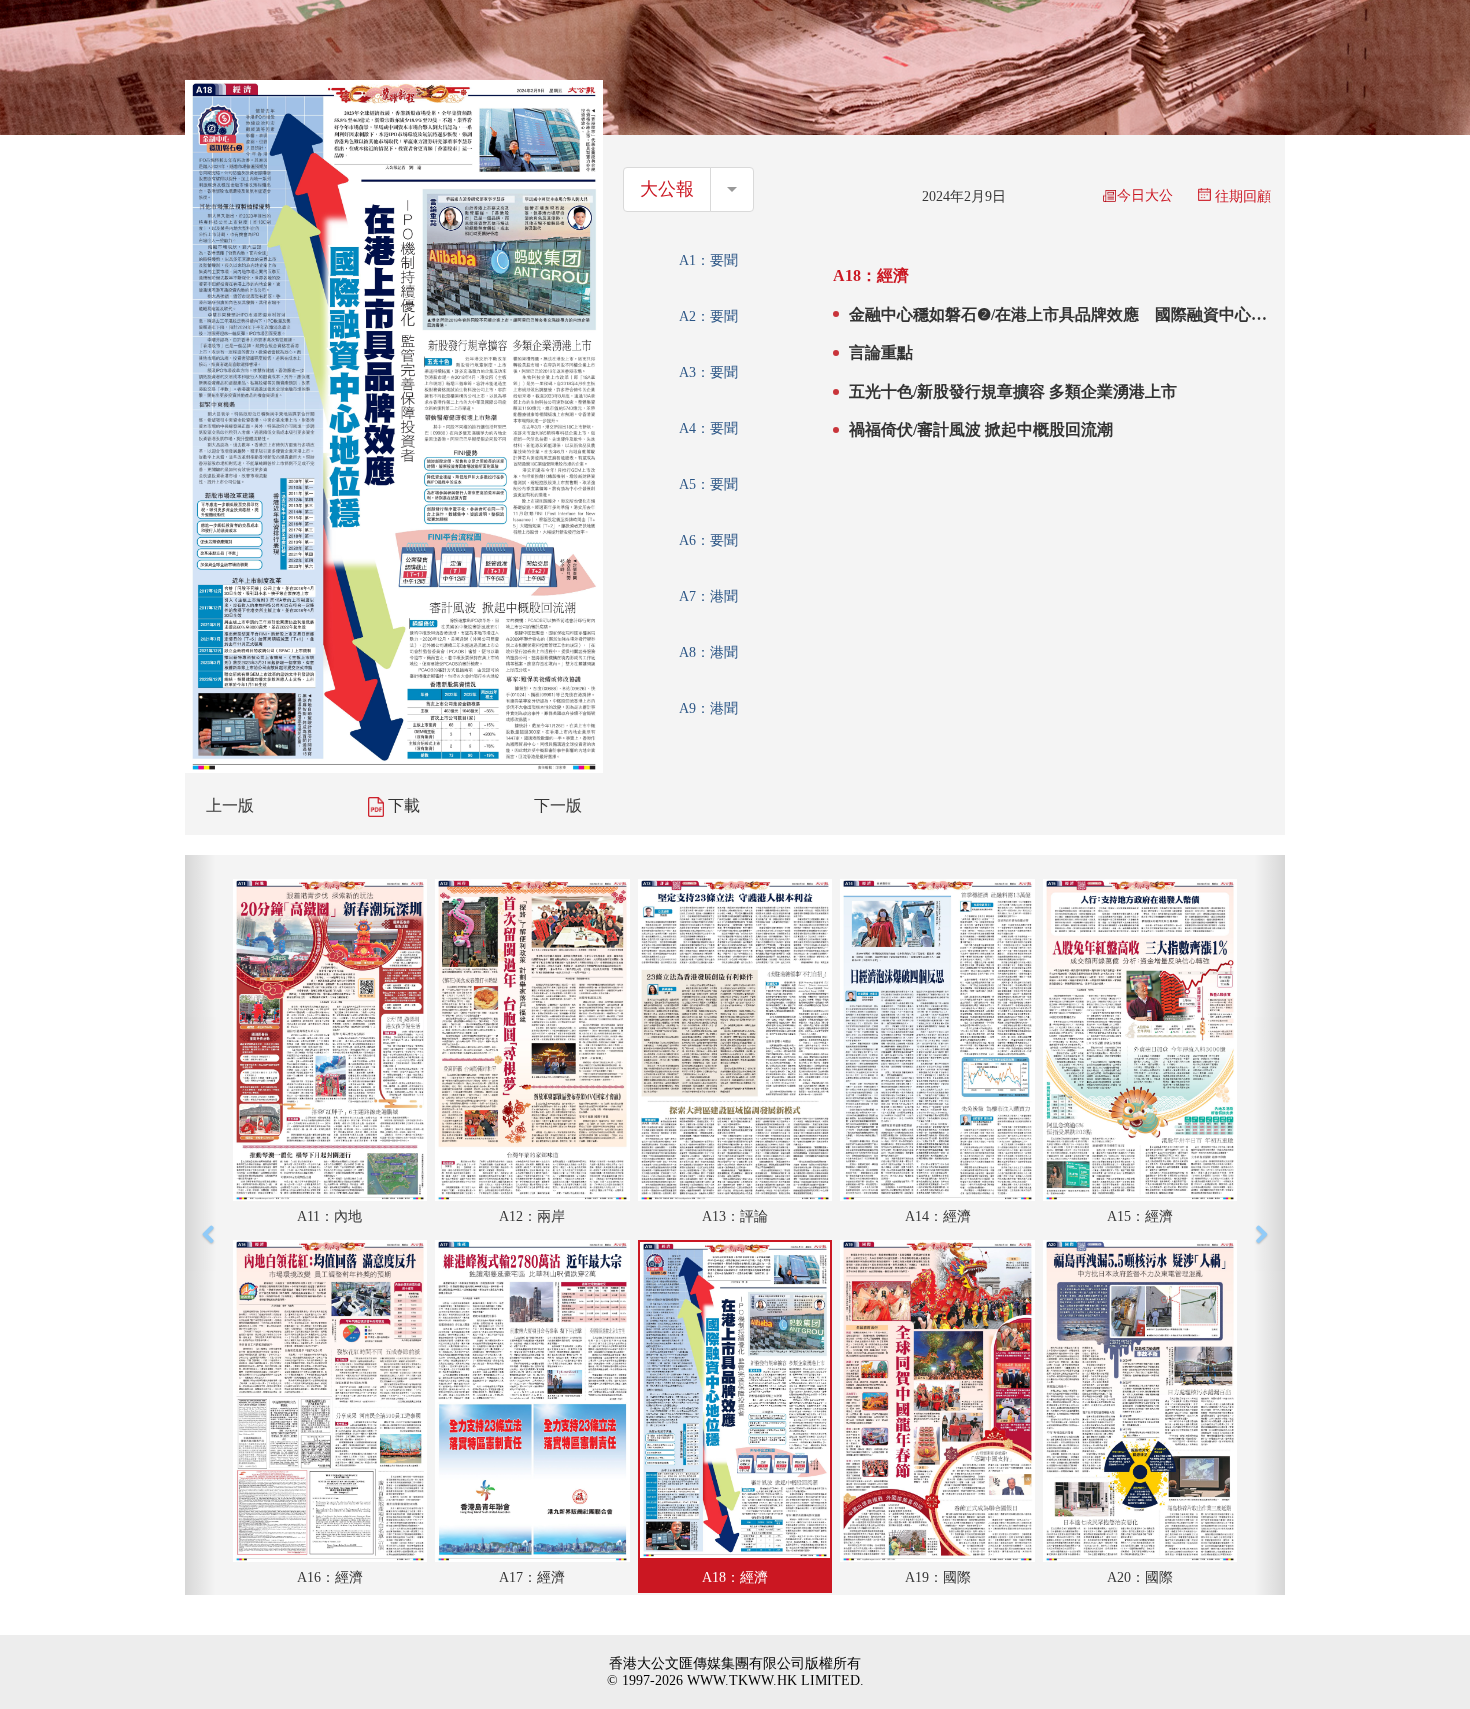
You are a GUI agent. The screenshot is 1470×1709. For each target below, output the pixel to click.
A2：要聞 (708, 316)
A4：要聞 (708, 428)
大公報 (667, 189)
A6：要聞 (708, 540)
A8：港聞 (708, 652)
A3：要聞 (708, 372)
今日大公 (1145, 195)
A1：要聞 (708, 260)
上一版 (230, 805)
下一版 (558, 805)
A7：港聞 (708, 596)
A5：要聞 (708, 484)
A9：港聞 (708, 708)
